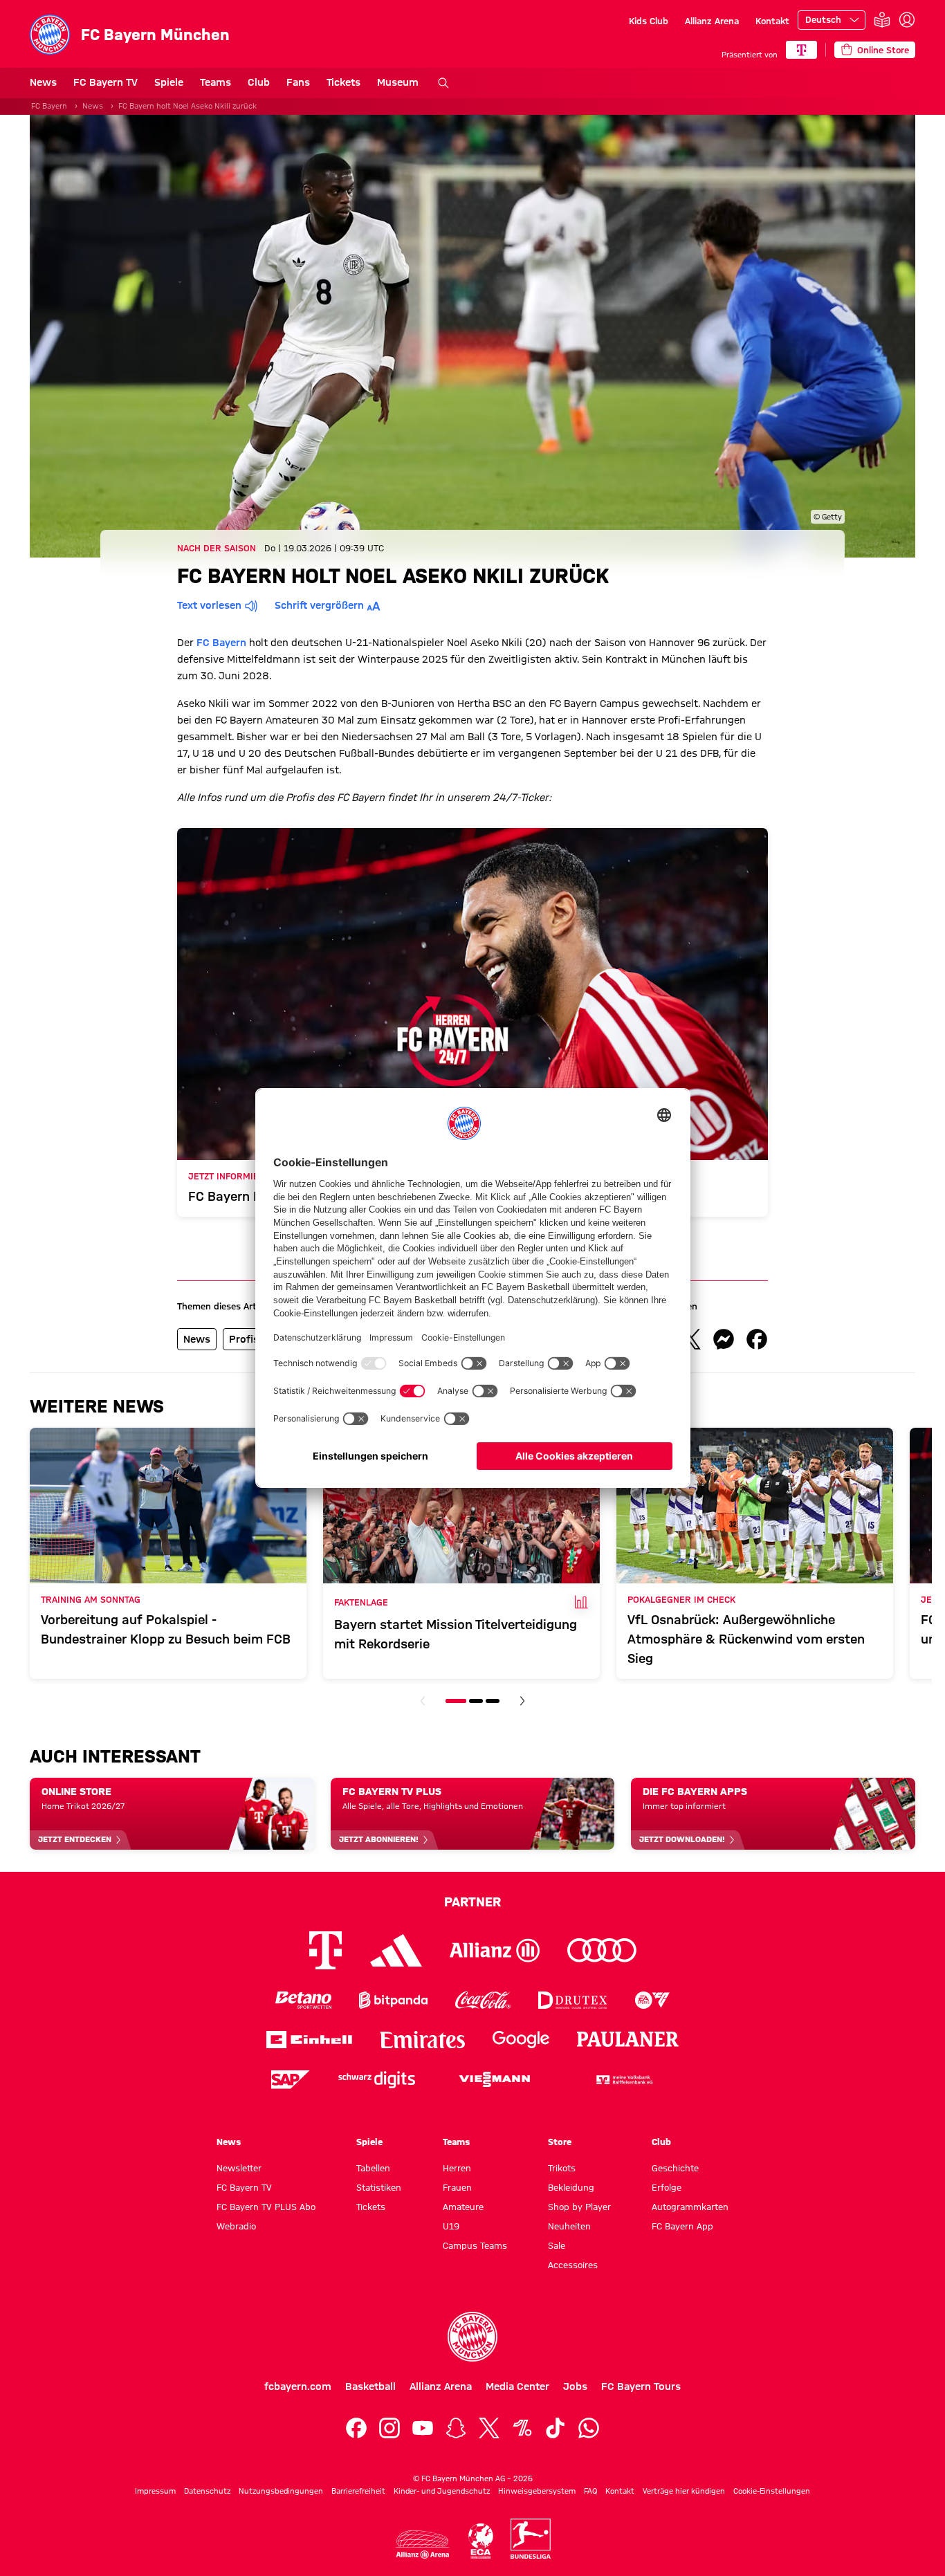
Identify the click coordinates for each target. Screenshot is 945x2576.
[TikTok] (556, 2428)
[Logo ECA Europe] (481, 2541)
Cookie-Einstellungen (772, 2491)
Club (259, 82)
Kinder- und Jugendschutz (442, 2491)
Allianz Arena (712, 21)
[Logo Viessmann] (495, 2079)
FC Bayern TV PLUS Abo (266, 2207)
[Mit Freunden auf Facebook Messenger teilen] (724, 1339)
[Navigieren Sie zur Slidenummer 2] (476, 1701)
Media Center (517, 2386)
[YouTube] (423, 2428)
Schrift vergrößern (319, 605)
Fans (298, 82)
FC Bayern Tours (641, 2386)
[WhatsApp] (589, 2428)
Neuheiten (569, 2226)
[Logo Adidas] (396, 1950)
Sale (557, 2245)
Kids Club (649, 21)
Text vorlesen (209, 605)
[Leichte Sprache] (882, 20)
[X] (489, 2428)
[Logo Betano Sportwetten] (303, 2000)
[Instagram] (389, 2428)
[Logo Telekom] (325, 1950)
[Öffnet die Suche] (443, 83)
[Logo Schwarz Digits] (377, 2080)
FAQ (590, 2491)
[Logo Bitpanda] (393, 2000)
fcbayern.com (298, 2386)
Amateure (463, 2207)
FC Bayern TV (105, 82)
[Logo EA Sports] (652, 2000)
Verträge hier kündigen (684, 2491)
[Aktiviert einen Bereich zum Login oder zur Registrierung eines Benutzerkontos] (907, 20)
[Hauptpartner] (801, 50)
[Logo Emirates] (422, 2040)
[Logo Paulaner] (628, 2039)
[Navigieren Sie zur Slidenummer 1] (456, 1701)
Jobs (575, 2386)
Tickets (343, 82)
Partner (472, 1902)
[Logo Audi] (602, 1950)
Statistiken (379, 2187)
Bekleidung (571, 2187)
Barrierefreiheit (358, 2491)
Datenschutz (207, 2491)
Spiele (169, 82)
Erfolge (667, 2187)
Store (560, 2142)
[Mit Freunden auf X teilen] (690, 1339)
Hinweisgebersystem (537, 2491)
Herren (457, 2168)
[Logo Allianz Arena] (423, 2545)
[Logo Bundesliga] (531, 2539)
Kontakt (772, 21)
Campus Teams (475, 2245)
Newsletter (239, 2168)
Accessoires (573, 2265)
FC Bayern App (682, 2226)
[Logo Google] (521, 2040)
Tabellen (373, 2168)
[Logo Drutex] (572, 2000)
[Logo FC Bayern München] (472, 2337)
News (43, 82)
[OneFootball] (522, 2428)
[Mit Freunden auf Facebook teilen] (757, 1339)
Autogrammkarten (690, 2207)
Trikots (562, 2168)
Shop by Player (579, 2207)
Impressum (155, 2491)
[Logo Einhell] (309, 2040)
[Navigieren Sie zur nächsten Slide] (522, 1701)
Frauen (457, 2187)
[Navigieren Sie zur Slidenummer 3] (493, 1701)
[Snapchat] (456, 2428)
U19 (451, 2226)
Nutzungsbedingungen (281, 2491)
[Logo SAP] (291, 2080)
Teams (215, 82)
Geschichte (675, 2168)
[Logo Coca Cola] (483, 2000)
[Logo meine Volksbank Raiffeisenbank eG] (623, 2080)
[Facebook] (356, 2428)
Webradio (236, 2226)
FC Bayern (49, 106)
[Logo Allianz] (495, 1950)
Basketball (370, 2386)
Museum (398, 82)
